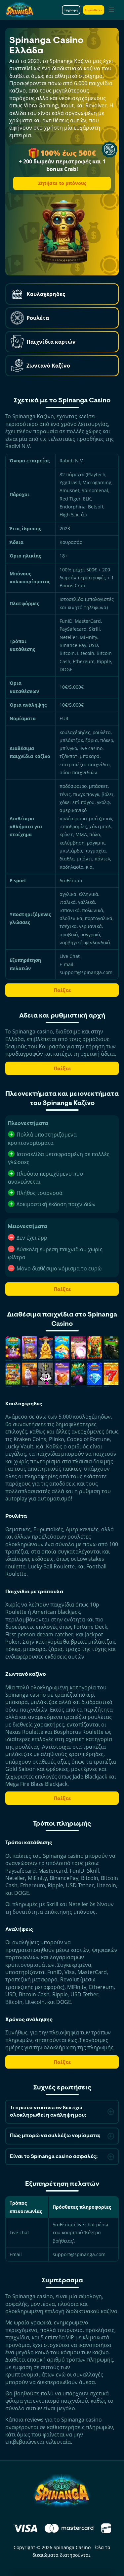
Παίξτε (62, 990)
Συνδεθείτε (94, 10)
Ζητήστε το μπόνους (62, 183)
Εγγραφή (71, 10)
